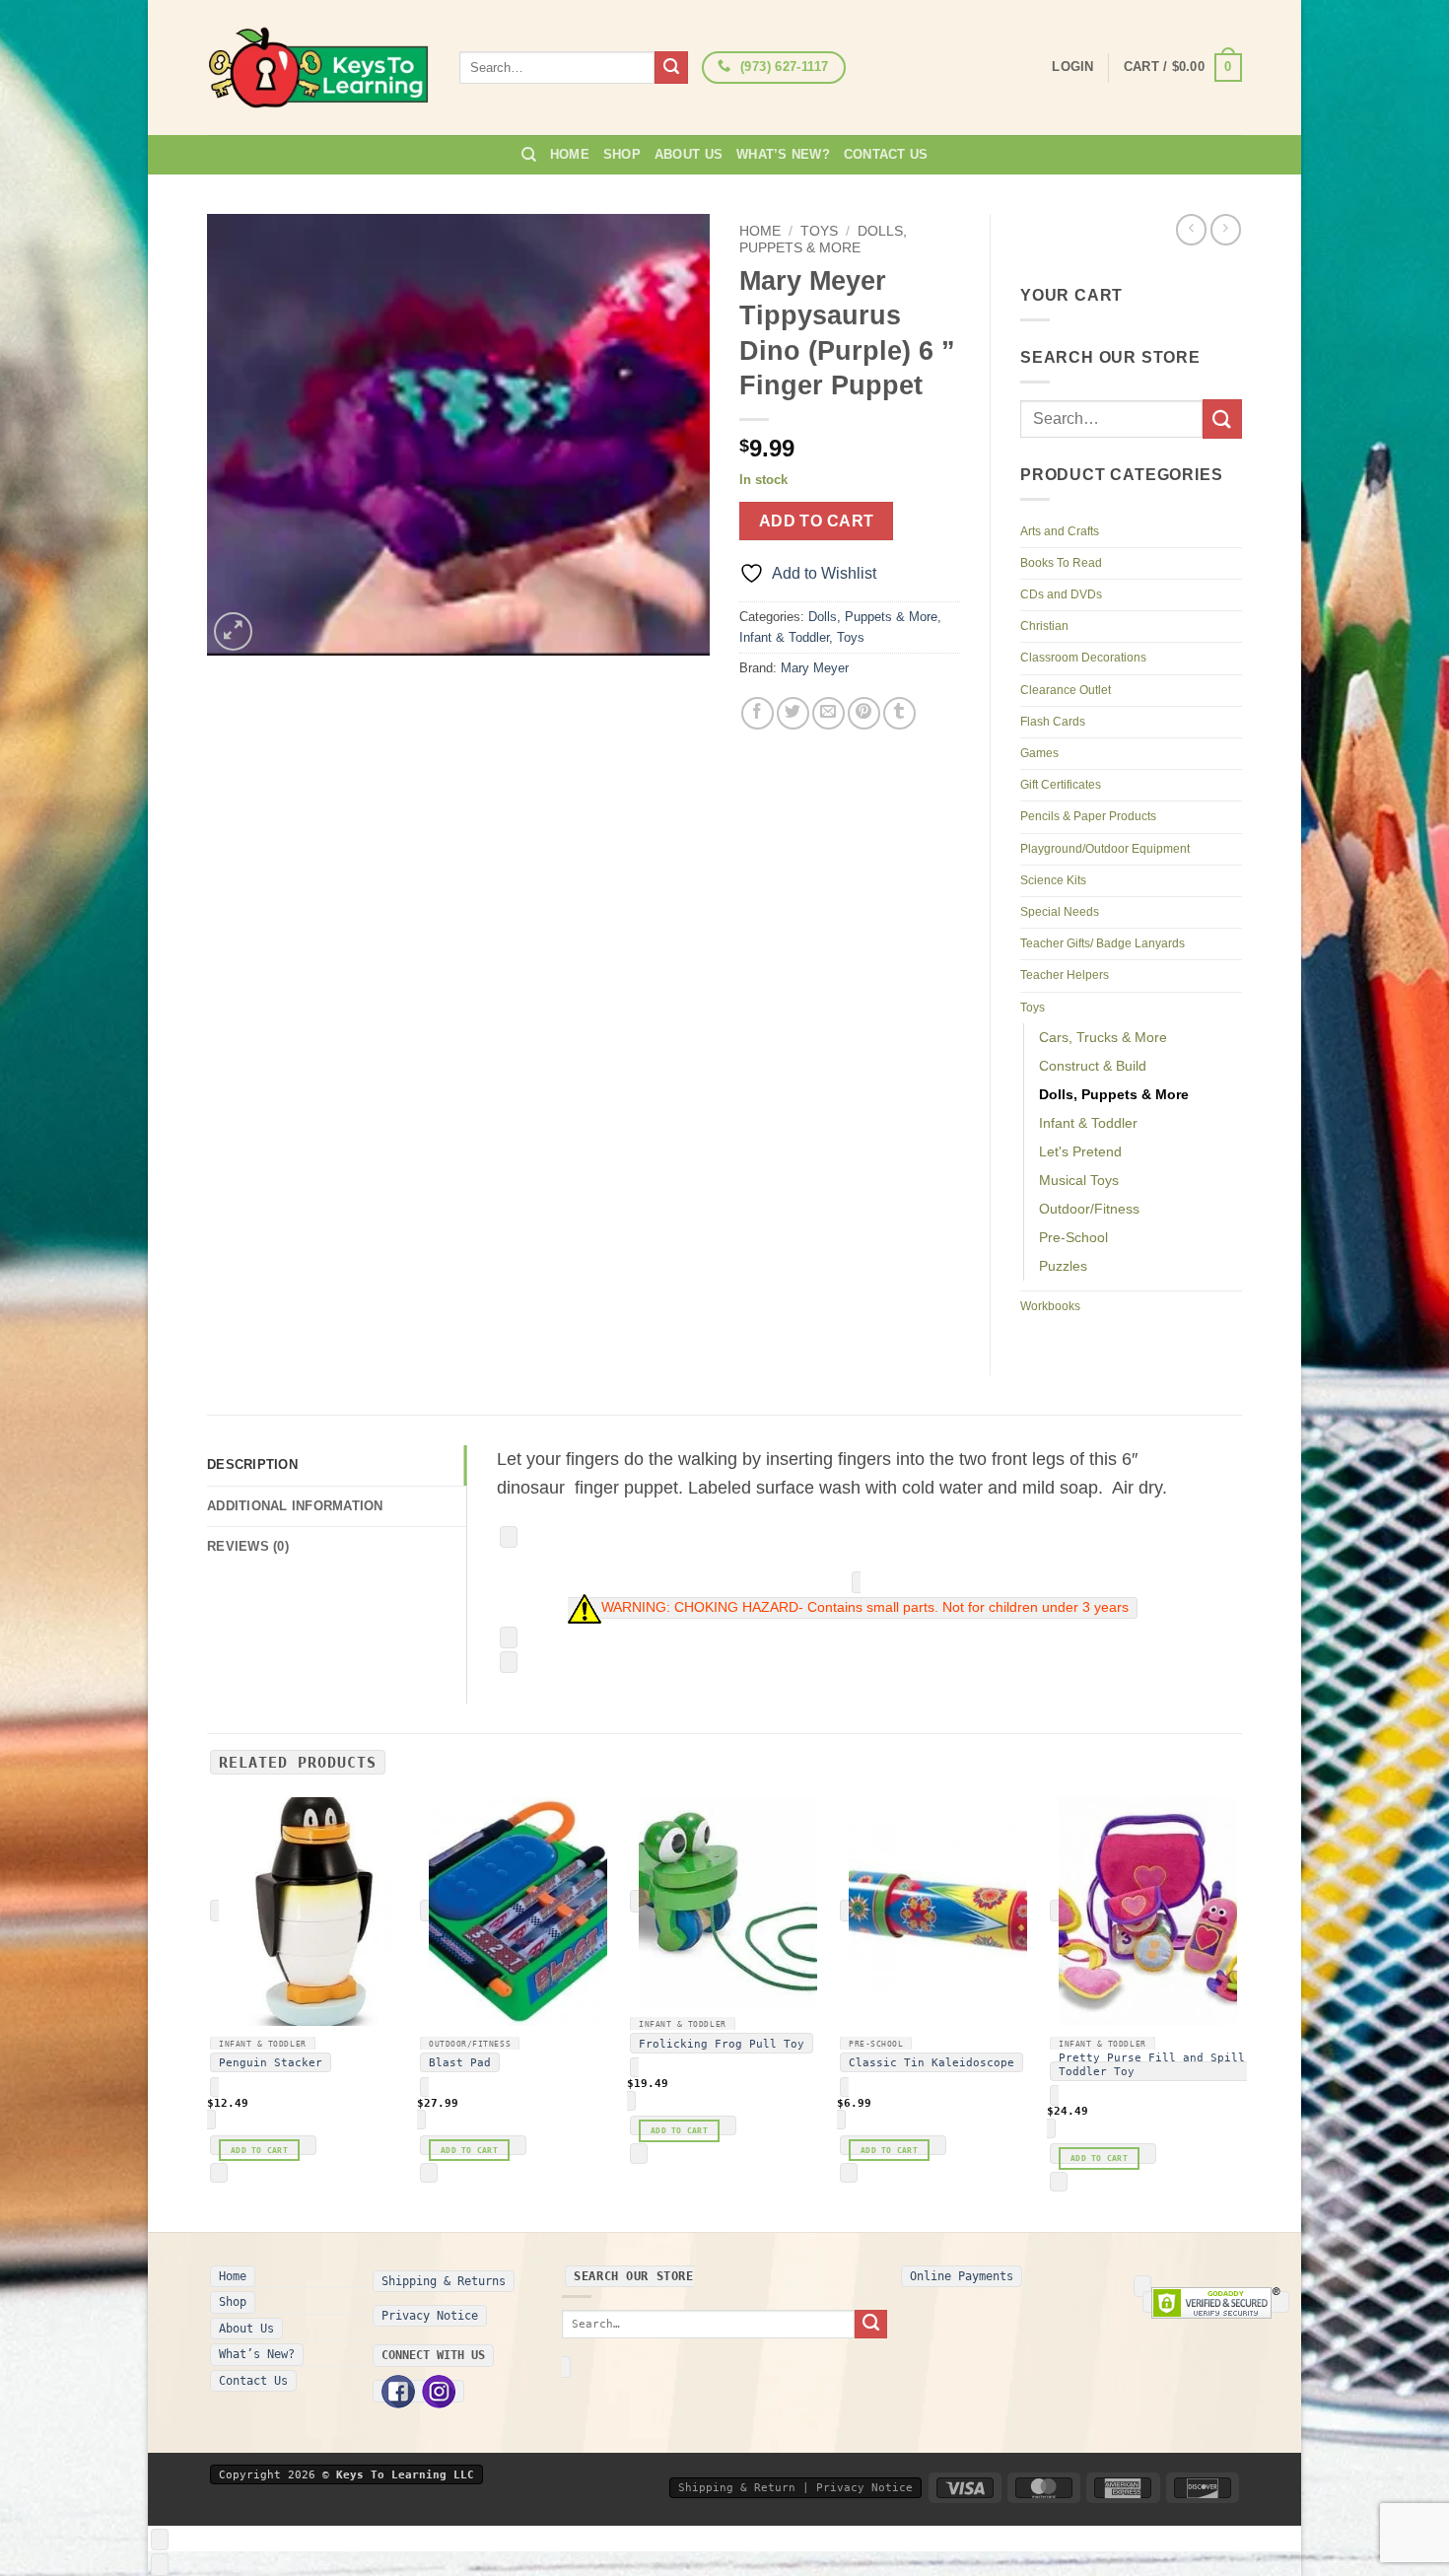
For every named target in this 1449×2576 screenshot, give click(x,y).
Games (1039, 753)
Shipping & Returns (444, 2281)
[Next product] (1191, 229)
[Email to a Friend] (828, 713)
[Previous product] (1226, 229)
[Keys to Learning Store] (318, 68)
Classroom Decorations (1083, 658)
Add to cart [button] (259, 2150)
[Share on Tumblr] (899, 713)
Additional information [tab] (295, 1506)
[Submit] (671, 68)
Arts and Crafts (1060, 531)
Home (570, 154)
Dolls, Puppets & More (823, 239)
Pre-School (1073, 1237)
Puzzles (1063, 1266)
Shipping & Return (737, 2487)
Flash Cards (1053, 722)
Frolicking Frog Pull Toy (722, 2044)
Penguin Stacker (271, 2062)
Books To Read (1061, 563)
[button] (1183, 68)
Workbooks (1050, 1306)
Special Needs (1060, 912)
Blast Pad (460, 2062)
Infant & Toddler (784, 637)
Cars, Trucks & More (1103, 1037)
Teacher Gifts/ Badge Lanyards (1103, 943)
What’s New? (783, 154)
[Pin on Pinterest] (864, 713)
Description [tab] (252, 1464)
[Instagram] (439, 2392)
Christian (1044, 626)
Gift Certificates (1061, 785)
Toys (819, 231)
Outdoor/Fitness (1089, 1209)
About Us (689, 154)
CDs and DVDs (1061, 594)
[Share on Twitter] (793, 713)
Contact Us (886, 154)
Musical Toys (1079, 1180)
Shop (622, 154)
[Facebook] (398, 2392)
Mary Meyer (815, 668)
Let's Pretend (1080, 1151)
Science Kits (1053, 880)
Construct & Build (1093, 1066)
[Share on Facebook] (758, 713)
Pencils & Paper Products (1088, 816)
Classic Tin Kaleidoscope (931, 2062)
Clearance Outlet (1066, 690)
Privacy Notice (430, 2316)
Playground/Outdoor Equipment (1105, 849)
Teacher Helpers (1065, 975)
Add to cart (817, 521)
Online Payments (962, 2276)
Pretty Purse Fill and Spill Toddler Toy (1152, 2064)
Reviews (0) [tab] (248, 1546)
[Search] (529, 155)
